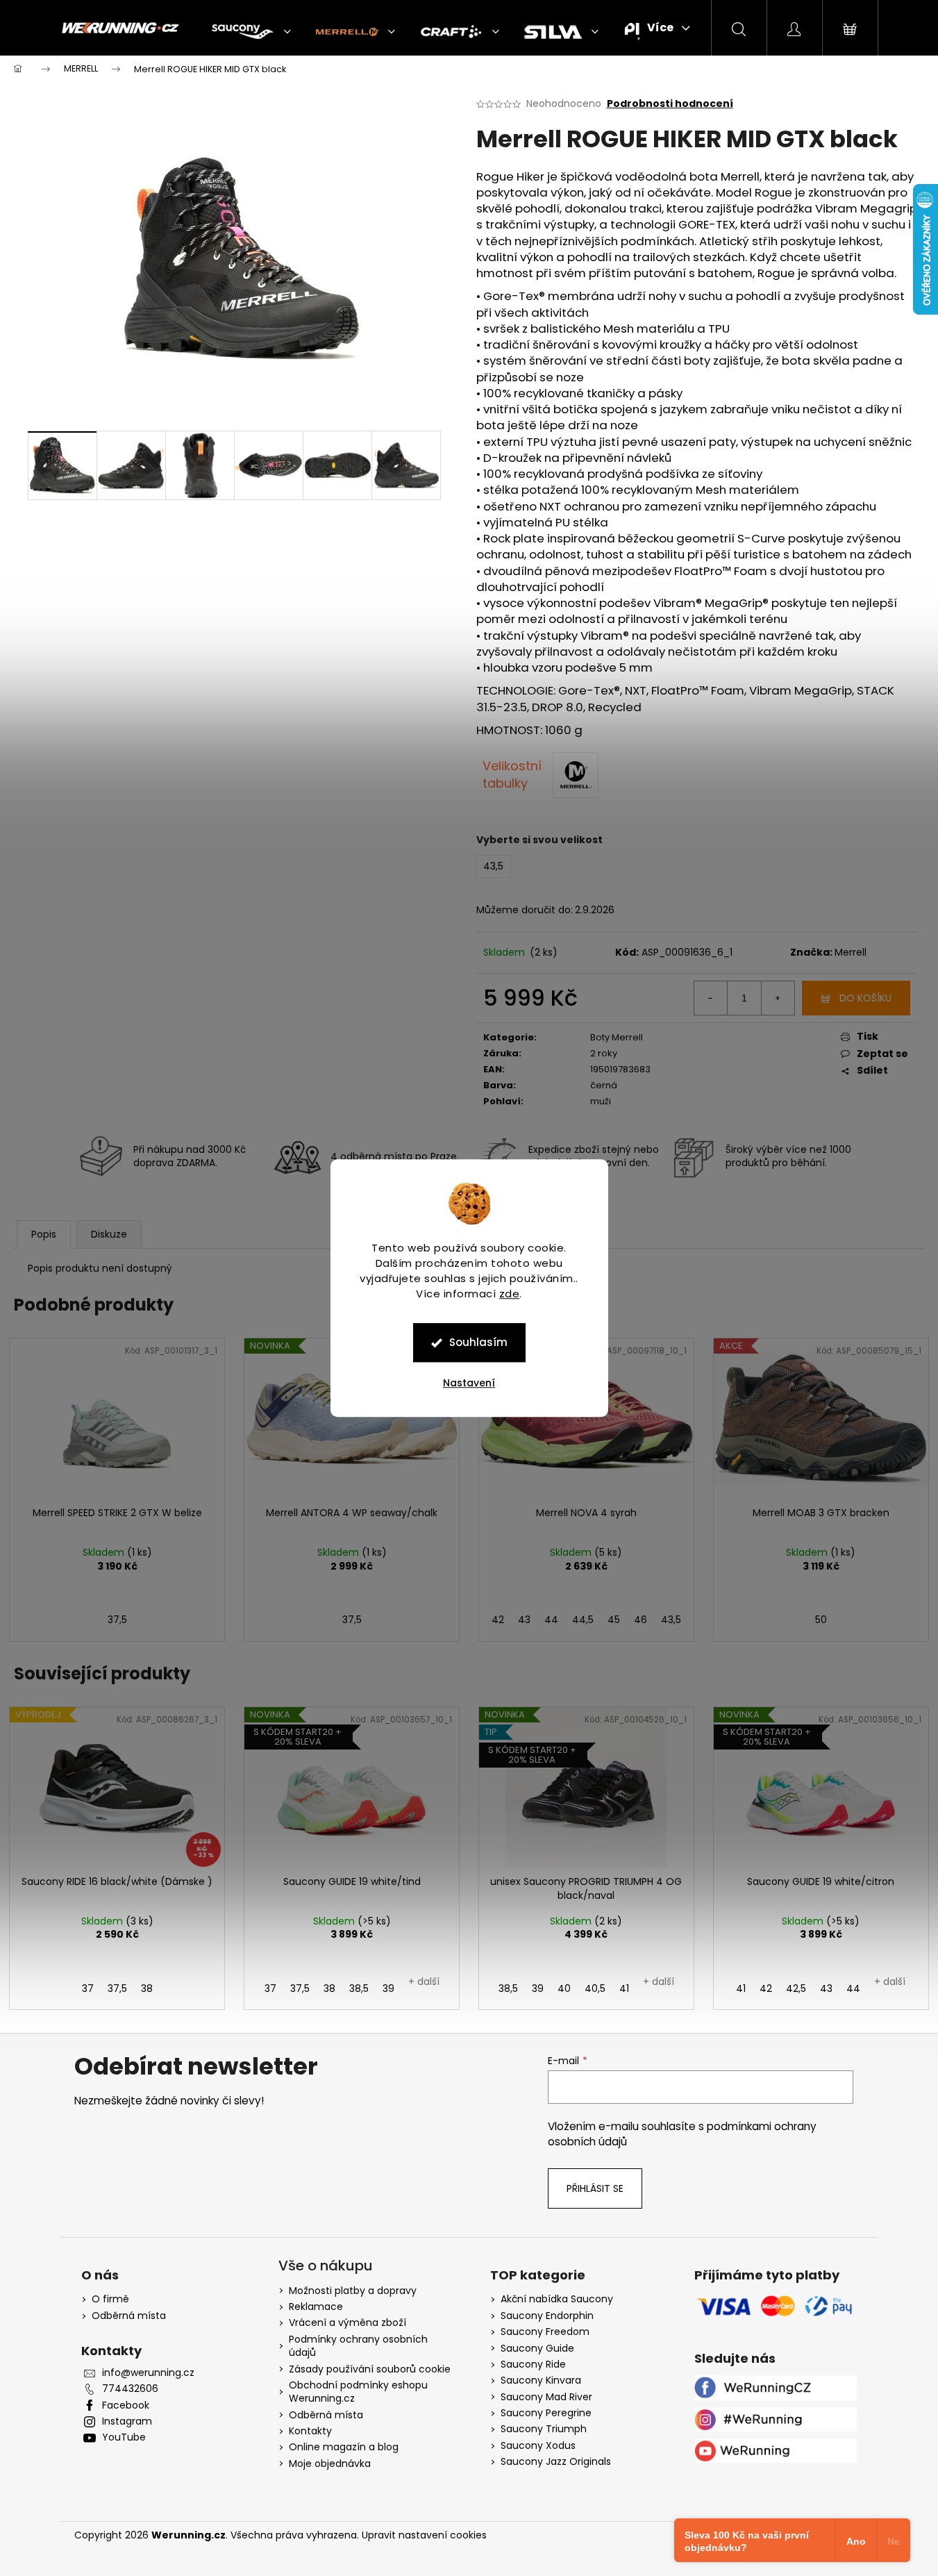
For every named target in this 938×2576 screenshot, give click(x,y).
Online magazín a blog (344, 2447)
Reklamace (316, 2307)
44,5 (583, 1620)
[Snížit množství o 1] (711, 998)
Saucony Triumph (544, 2429)
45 (614, 1620)
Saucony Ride (533, 2365)
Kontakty (310, 2431)
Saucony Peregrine (546, 2413)
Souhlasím (478, 1342)
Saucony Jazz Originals (556, 2462)
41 (624, 1988)
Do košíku (865, 998)
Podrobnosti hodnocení (670, 104)
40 (564, 1988)
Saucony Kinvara (541, 2380)
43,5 (671, 1620)
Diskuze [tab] (109, 1234)
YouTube (124, 2437)
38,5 (359, 1988)
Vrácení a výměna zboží (347, 2322)
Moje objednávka (330, 2463)
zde (510, 1294)
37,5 (117, 1620)
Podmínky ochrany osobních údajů (358, 2346)
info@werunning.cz (148, 2373)
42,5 (796, 1988)
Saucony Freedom (545, 2332)
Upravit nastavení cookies (424, 2535)
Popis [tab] (44, 1234)
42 (498, 1620)
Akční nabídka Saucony (557, 2299)
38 (147, 1988)
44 (551, 1620)
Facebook (126, 2405)
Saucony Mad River (546, 2397)
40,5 (595, 1988)
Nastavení (469, 1383)
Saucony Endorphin (547, 2316)
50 (821, 1620)
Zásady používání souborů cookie (370, 2369)
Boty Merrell (617, 1037)
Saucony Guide (537, 2349)
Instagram (127, 2421)
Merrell (851, 952)
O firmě (110, 2299)
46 (640, 1620)
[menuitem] (251, 32)
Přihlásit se (595, 2188)
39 (388, 1988)
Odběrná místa (129, 2316)
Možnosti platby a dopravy (353, 2291)
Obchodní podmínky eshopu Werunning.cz (358, 2392)
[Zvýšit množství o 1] (778, 998)
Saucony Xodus (538, 2446)
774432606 (130, 2389)
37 (88, 1988)
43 (524, 1620)
